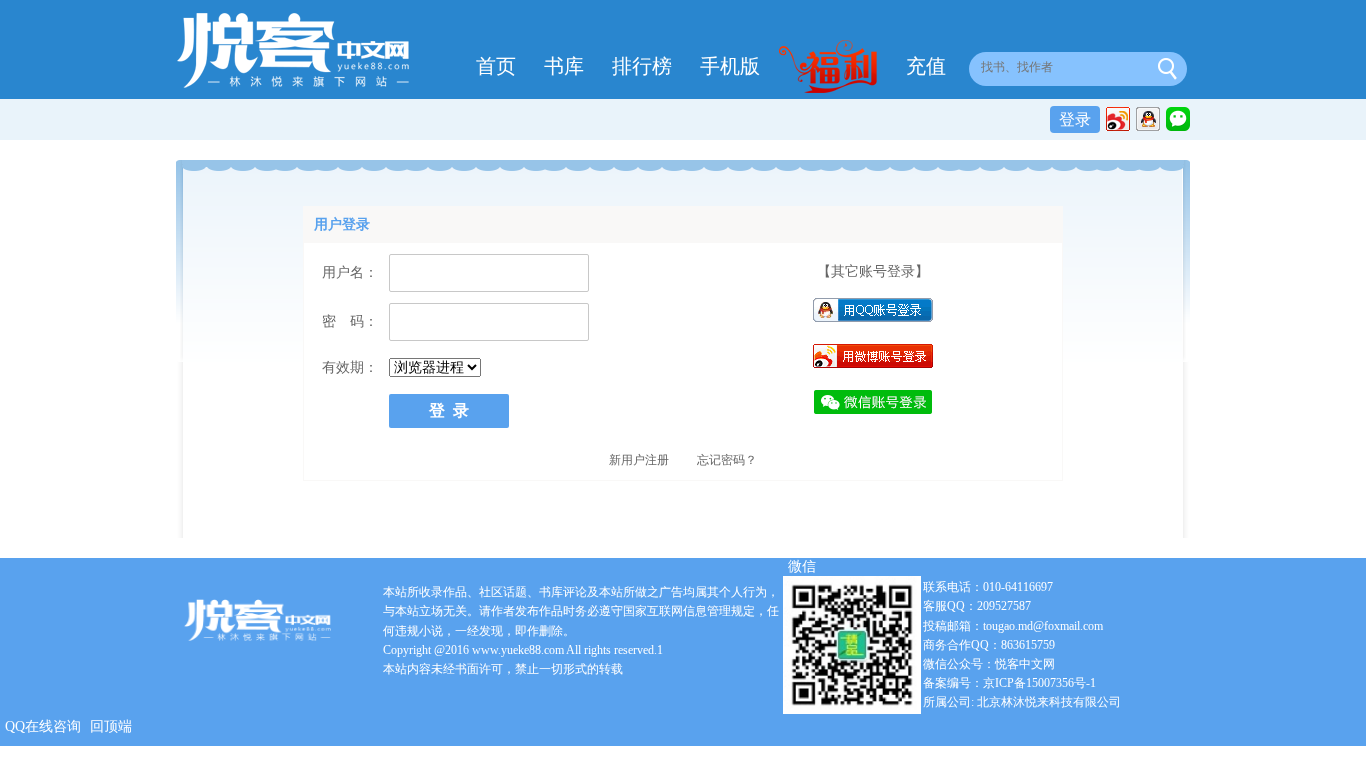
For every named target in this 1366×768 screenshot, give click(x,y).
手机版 (730, 66)
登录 (1075, 119)
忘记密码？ (727, 460)
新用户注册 (639, 460)
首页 (496, 66)
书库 (564, 66)
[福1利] (833, 69)
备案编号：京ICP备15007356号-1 (1009, 683)
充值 (926, 66)
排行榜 (642, 66)
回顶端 (111, 726)
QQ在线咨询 (43, 726)
